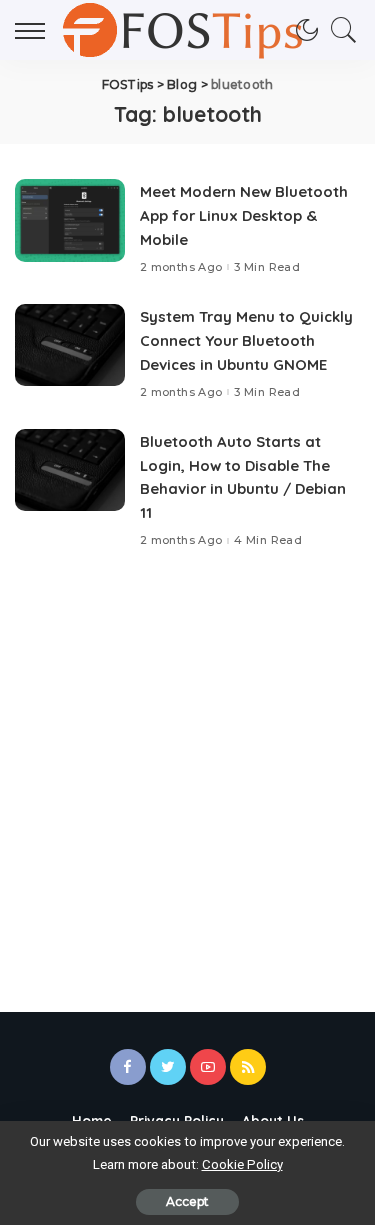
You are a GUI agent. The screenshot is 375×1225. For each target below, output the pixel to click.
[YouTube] (208, 1067)
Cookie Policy (242, 1164)
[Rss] (248, 1067)
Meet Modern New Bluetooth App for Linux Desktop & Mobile (244, 215)
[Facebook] (128, 1067)
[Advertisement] (187, 774)
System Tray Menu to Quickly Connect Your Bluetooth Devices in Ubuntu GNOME (246, 340)
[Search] (339, 30)
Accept (187, 1201)
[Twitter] (168, 1067)
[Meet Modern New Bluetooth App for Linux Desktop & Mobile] (70, 220)
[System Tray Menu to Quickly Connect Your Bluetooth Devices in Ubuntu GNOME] (70, 345)
